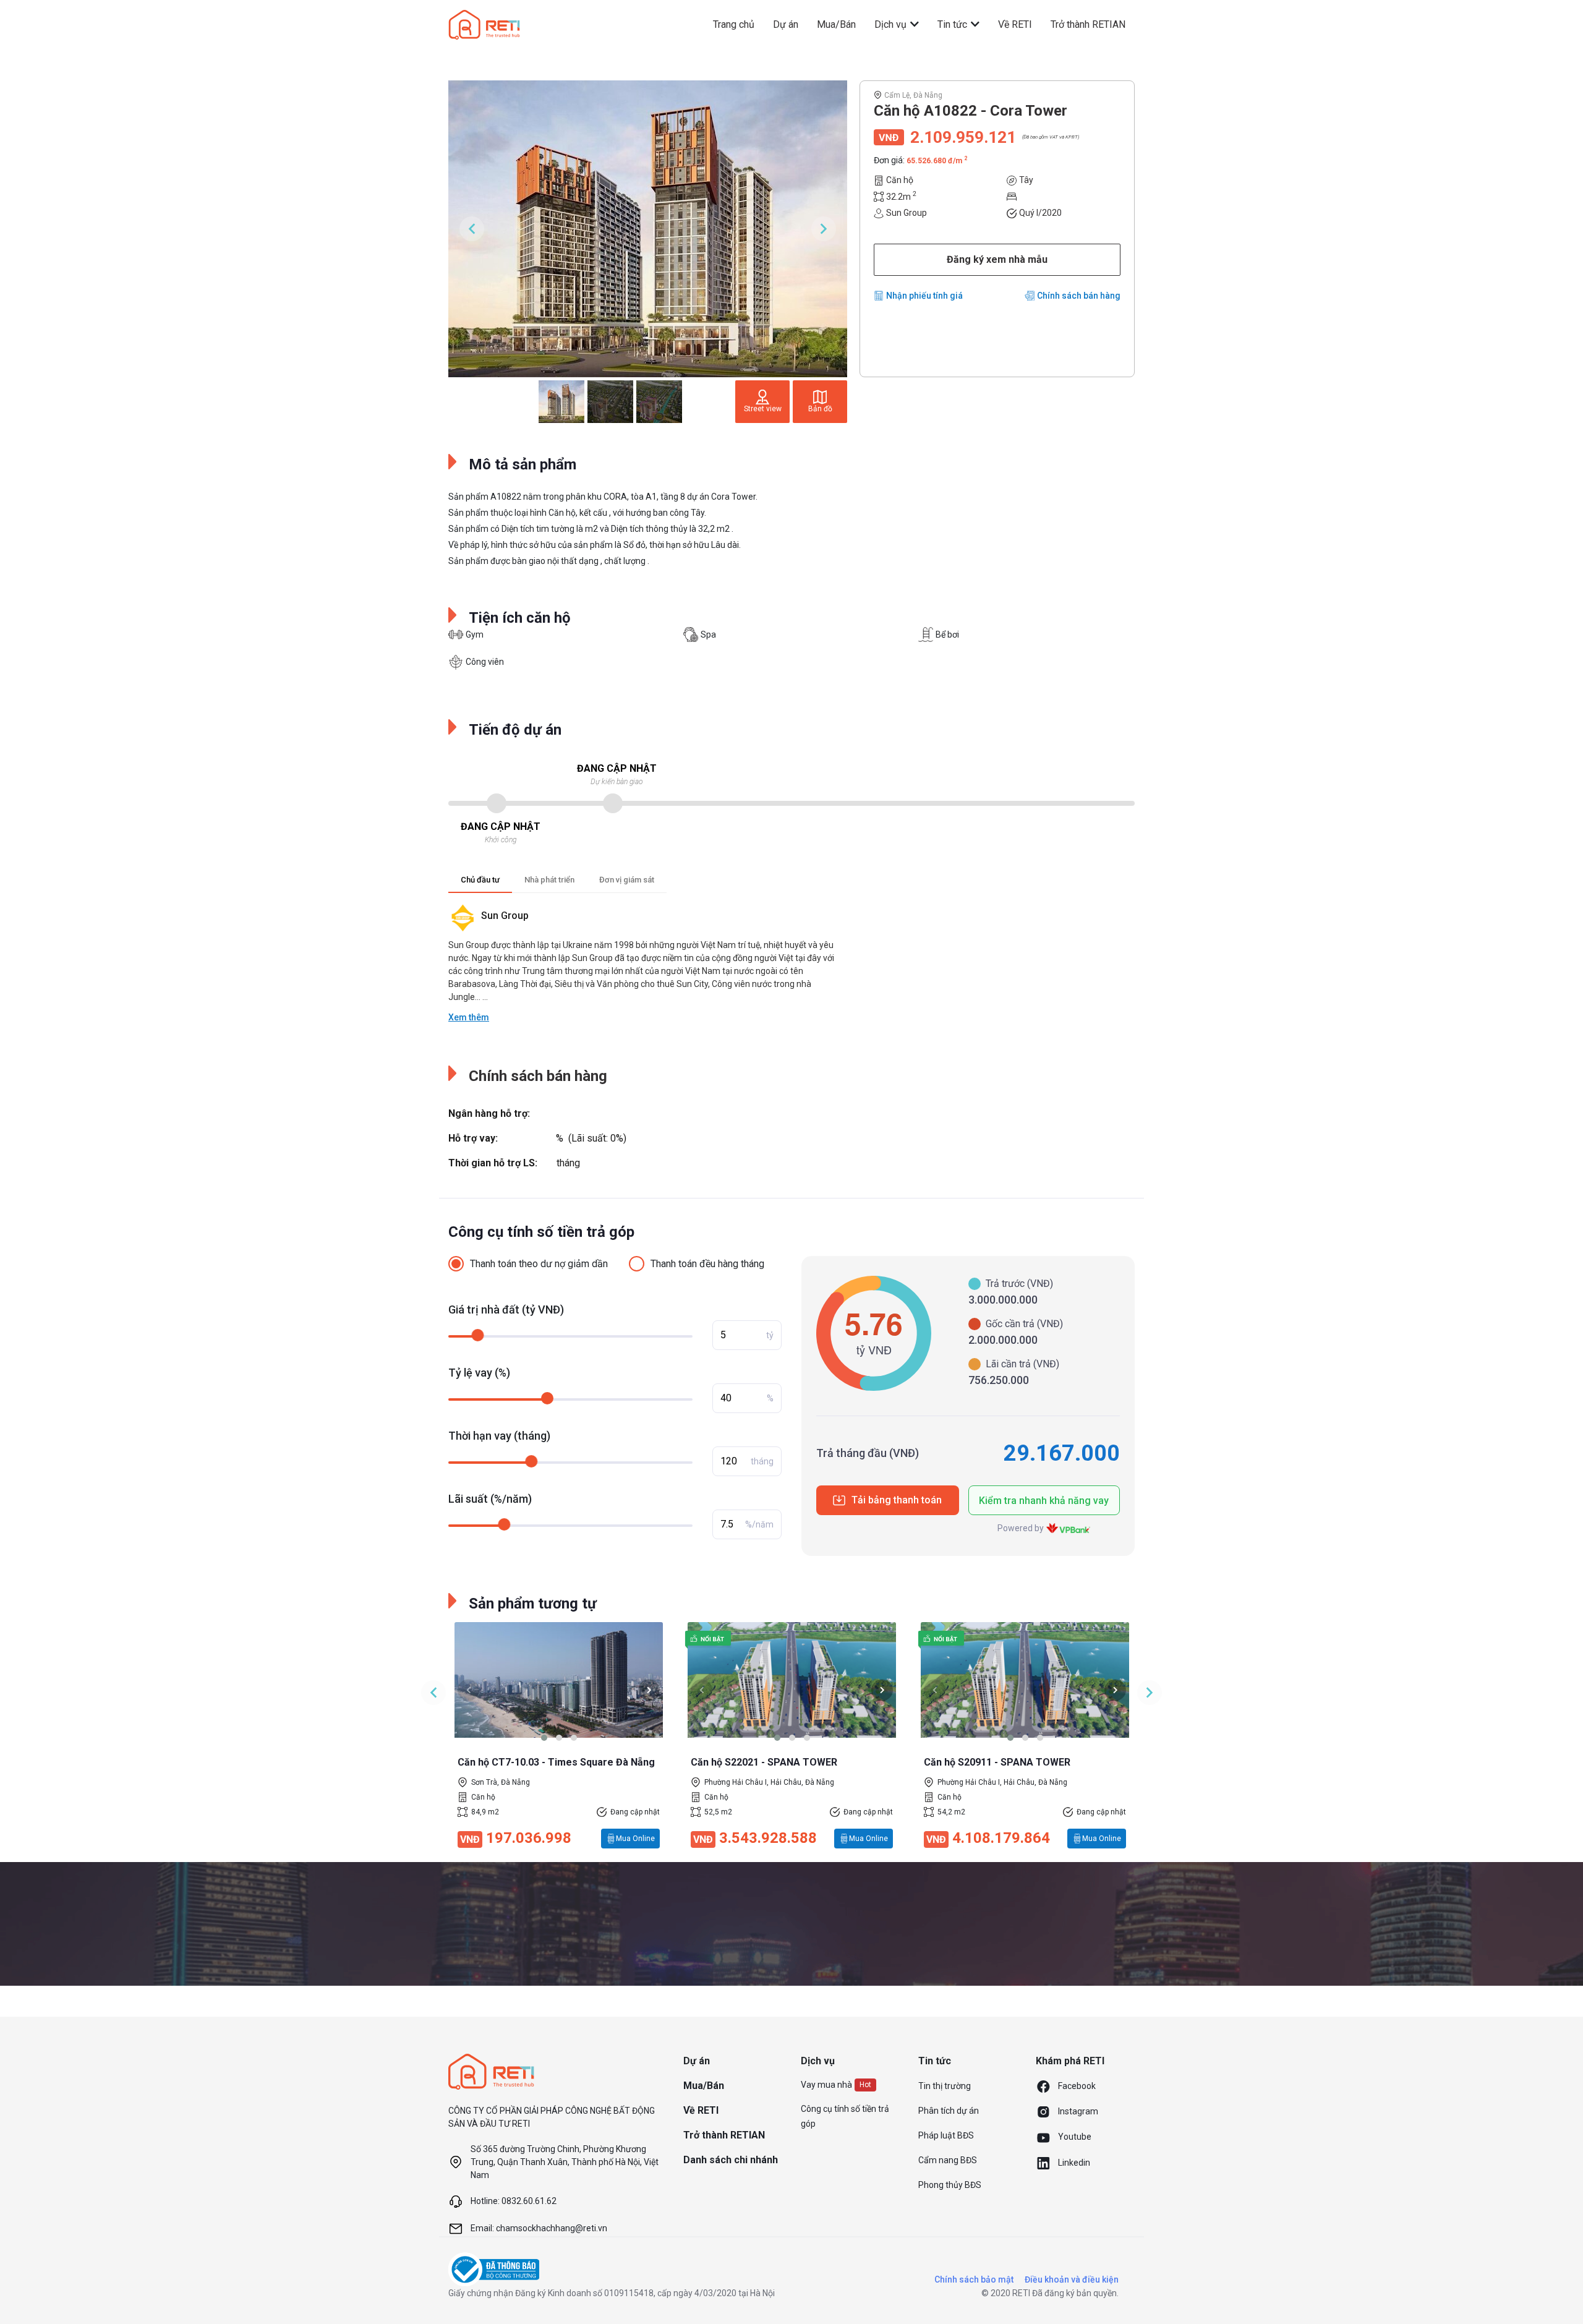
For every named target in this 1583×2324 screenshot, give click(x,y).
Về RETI (1015, 24)
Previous (472, 229)
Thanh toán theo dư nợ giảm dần (539, 1264)
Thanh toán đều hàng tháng (707, 1264)
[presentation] (468, 1690)
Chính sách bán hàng (1079, 296)
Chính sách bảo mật (974, 2279)
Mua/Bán (836, 24)
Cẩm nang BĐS (948, 2160)
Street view (763, 409)
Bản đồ (820, 409)
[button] (544, 1738)
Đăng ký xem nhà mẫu (997, 259)
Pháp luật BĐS (946, 2135)
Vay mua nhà (826, 2085)
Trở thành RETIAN (1088, 24)
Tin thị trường (945, 2086)
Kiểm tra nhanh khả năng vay (1044, 1501)
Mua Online (635, 1839)
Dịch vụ (892, 24)
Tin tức (954, 24)
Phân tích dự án (949, 2111)
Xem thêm (469, 1017)
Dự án (786, 24)
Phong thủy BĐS (950, 2185)
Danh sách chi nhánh (731, 2160)
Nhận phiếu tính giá (924, 296)
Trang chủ (734, 24)
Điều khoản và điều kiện (1072, 2279)
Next (824, 229)
